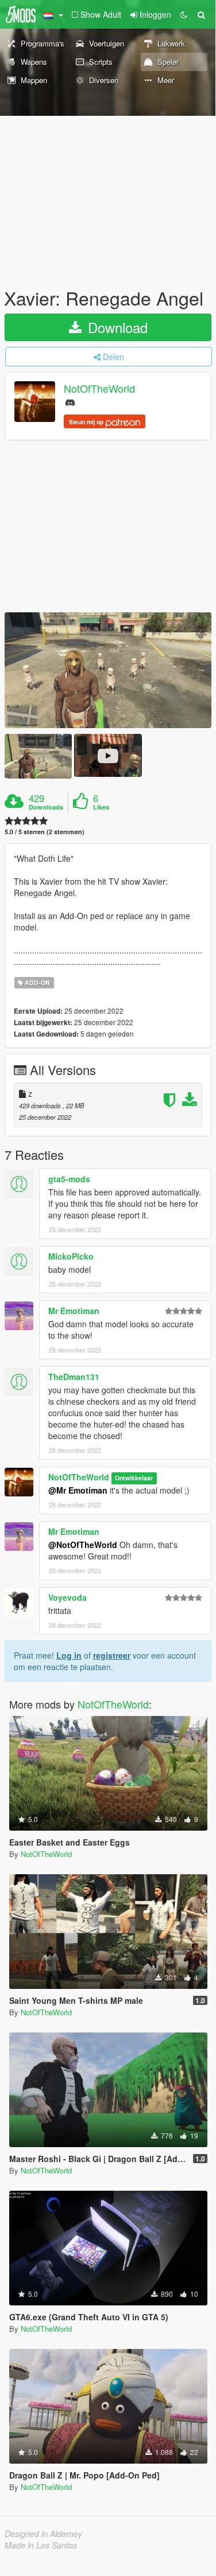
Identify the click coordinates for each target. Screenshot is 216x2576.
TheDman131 (74, 1377)
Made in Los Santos (41, 2545)
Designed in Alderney (43, 2534)
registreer (112, 1655)
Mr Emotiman (74, 1311)
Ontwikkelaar (134, 1478)
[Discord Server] (70, 402)
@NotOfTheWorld (83, 1545)
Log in (69, 1655)
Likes (101, 807)
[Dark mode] (184, 14)
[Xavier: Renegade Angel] (108, 671)
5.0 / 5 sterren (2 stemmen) (45, 832)
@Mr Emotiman (78, 1490)
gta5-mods (69, 1179)
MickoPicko (71, 1256)
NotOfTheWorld (99, 389)
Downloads (46, 807)
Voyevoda (67, 1597)
